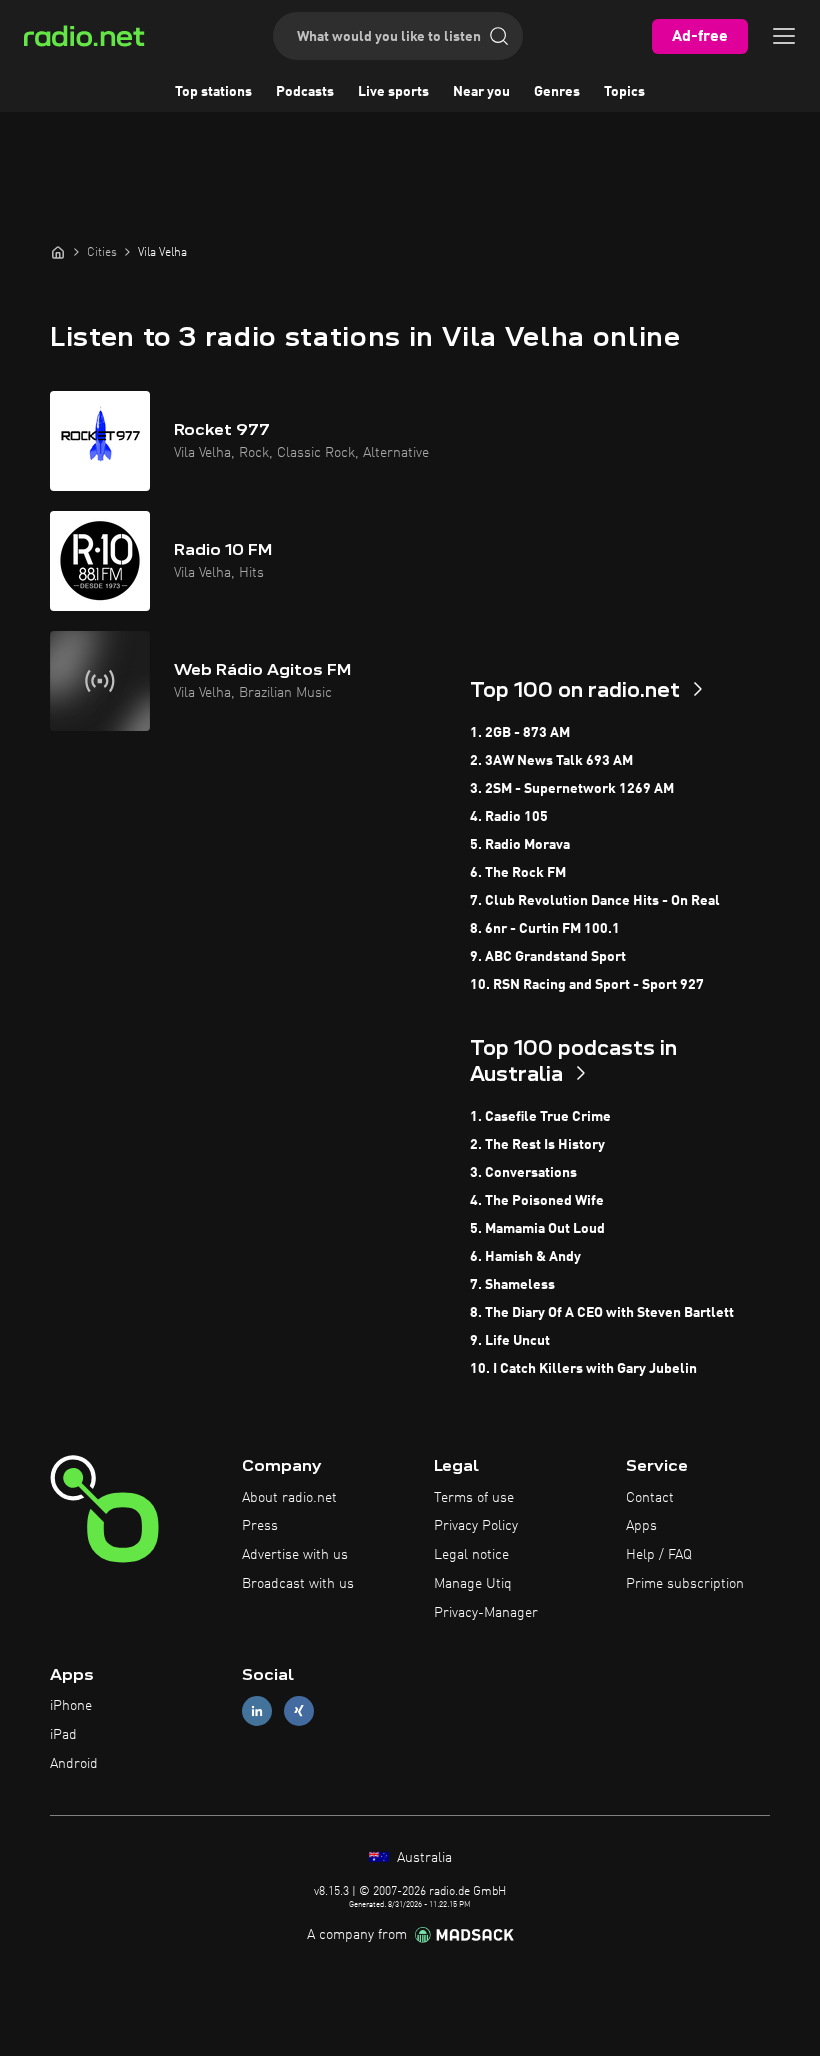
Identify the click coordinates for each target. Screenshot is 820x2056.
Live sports (393, 92)
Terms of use (474, 1498)
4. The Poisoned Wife (537, 1201)
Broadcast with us (298, 1584)
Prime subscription (685, 1584)
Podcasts (305, 92)
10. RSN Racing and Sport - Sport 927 (587, 985)
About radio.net (289, 1498)
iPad (63, 1735)
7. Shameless (512, 1285)
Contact (650, 1498)
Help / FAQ (659, 1555)
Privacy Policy (476, 1526)
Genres (557, 92)
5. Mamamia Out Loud (537, 1229)
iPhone (71, 1706)
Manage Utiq (473, 1584)
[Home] (58, 252)
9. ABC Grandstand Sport (548, 957)
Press (260, 1526)
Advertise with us (295, 1555)
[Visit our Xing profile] (299, 1711)
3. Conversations (523, 1173)
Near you (481, 92)
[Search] (499, 36)
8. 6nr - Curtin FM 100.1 (545, 929)
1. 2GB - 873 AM (520, 733)
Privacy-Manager (486, 1613)
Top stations (213, 92)
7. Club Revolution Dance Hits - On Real (595, 901)
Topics (624, 92)
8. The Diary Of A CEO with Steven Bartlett (602, 1313)
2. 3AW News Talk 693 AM (551, 761)
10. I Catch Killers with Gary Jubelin (583, 1369)
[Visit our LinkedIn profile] (257, 1711)
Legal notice (471, 1555)
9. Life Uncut (510, 1341)
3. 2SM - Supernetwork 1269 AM (572, 789)
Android (74, 1764)
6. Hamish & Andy (525, 1257)
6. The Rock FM (518, 873)
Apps (641, 1526)
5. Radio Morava (520, 845)
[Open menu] (784, 36)
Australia (422, 1858)
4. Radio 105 (509, 817)
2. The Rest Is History (537, 1145)
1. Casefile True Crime (540, 1117)
